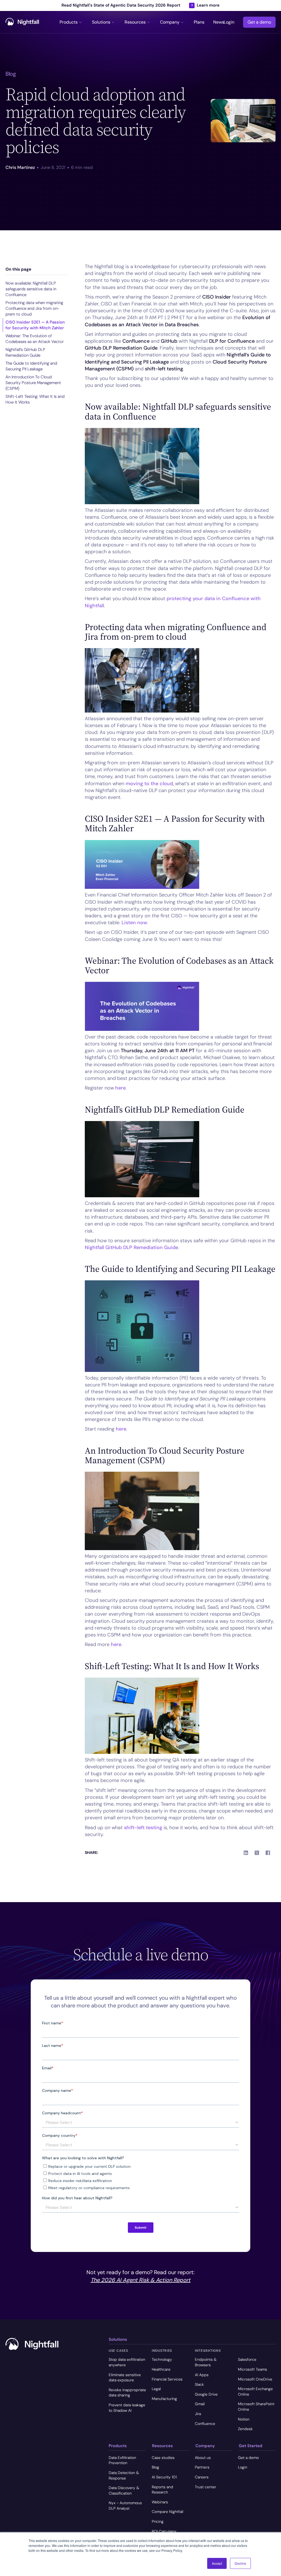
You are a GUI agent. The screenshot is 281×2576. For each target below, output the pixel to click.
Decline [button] (240, 2563)
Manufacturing (164, 2399)
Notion (244, 2419)
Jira (198, 2414)
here (120, 1088)
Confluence (205, 2424)
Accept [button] (217, 2563)
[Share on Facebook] (268, 1853)
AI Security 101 (164, 2477)
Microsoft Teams (252, 2369)
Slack (199, 2384)
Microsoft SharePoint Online (256, 2407)
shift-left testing (143, 1828)
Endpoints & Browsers (206, 2362)
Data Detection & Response (124, 2475)
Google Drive (206, 2394)
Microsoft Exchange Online (255, 2391)
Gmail (200, 2404)
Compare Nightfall (168, 2512)
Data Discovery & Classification (124, 2490)
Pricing (158, 2521)
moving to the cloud (149, 784)
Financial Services (167, 2379)
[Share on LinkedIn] (246, 1853)
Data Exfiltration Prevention (122, 2460)
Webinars (160, 2502)
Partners (202, 2467)
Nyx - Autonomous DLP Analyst (125, 2506)
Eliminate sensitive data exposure (125, 2378)
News (219, 22)
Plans (199, 22)
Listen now (134, 923)
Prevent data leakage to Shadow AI (127, 2408)
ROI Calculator (164, 2531)
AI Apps (202, 2375)
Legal (156, 2389)
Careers (202, 2477)
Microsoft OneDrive (255, 2379)
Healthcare (161, 2369)
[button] (71, 22)
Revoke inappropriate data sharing (127, 2393)
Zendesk (245, 2429)
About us (203, 2458)
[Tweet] (257, 1853)
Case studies (163, 2458)
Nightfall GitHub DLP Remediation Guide (131, 1247)
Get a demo (259, 22)
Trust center (206, 2487)
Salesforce (247, 2359)
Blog (155, 2467)
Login (229, 22)
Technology (162, 2359)
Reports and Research (162, 2490)
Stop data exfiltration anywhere (127, 2362)
